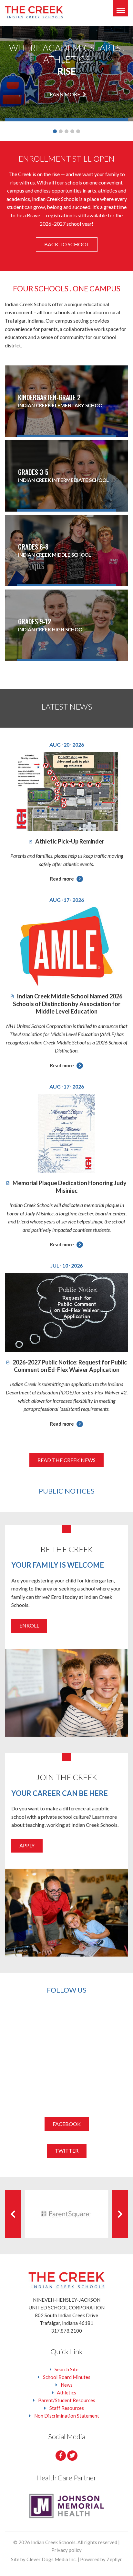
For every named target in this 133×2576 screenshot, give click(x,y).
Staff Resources (67, 2408)
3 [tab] (66, 131)
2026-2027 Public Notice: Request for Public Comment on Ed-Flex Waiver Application (70, 1366)
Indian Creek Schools (53, 2542)
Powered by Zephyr (101, 2559)
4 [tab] (72, 131)
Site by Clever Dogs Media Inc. (44, 2559)
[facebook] (61, 2456)
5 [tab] (78, 131)
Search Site (66, 2369)
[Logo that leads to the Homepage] (66, 2280)
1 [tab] (55, 131)
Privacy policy (66, 2550)
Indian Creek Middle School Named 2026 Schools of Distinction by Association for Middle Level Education (68, 1004)
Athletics (66, 2392)
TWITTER (67, 2151)
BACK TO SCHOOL (67, 244)
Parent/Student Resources (67, 2400)
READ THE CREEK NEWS (66, 1460)
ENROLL (29, 1625)
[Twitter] (72, 2456)
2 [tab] (61, 131)
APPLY (27, 1845)
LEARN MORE (64, 94)
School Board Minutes (67, 2377)
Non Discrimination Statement (67, 2416)
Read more (62, 879)
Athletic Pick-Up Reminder (70, 841)
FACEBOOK (67, 2124)
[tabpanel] (66, 74)
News (67, 2385)
